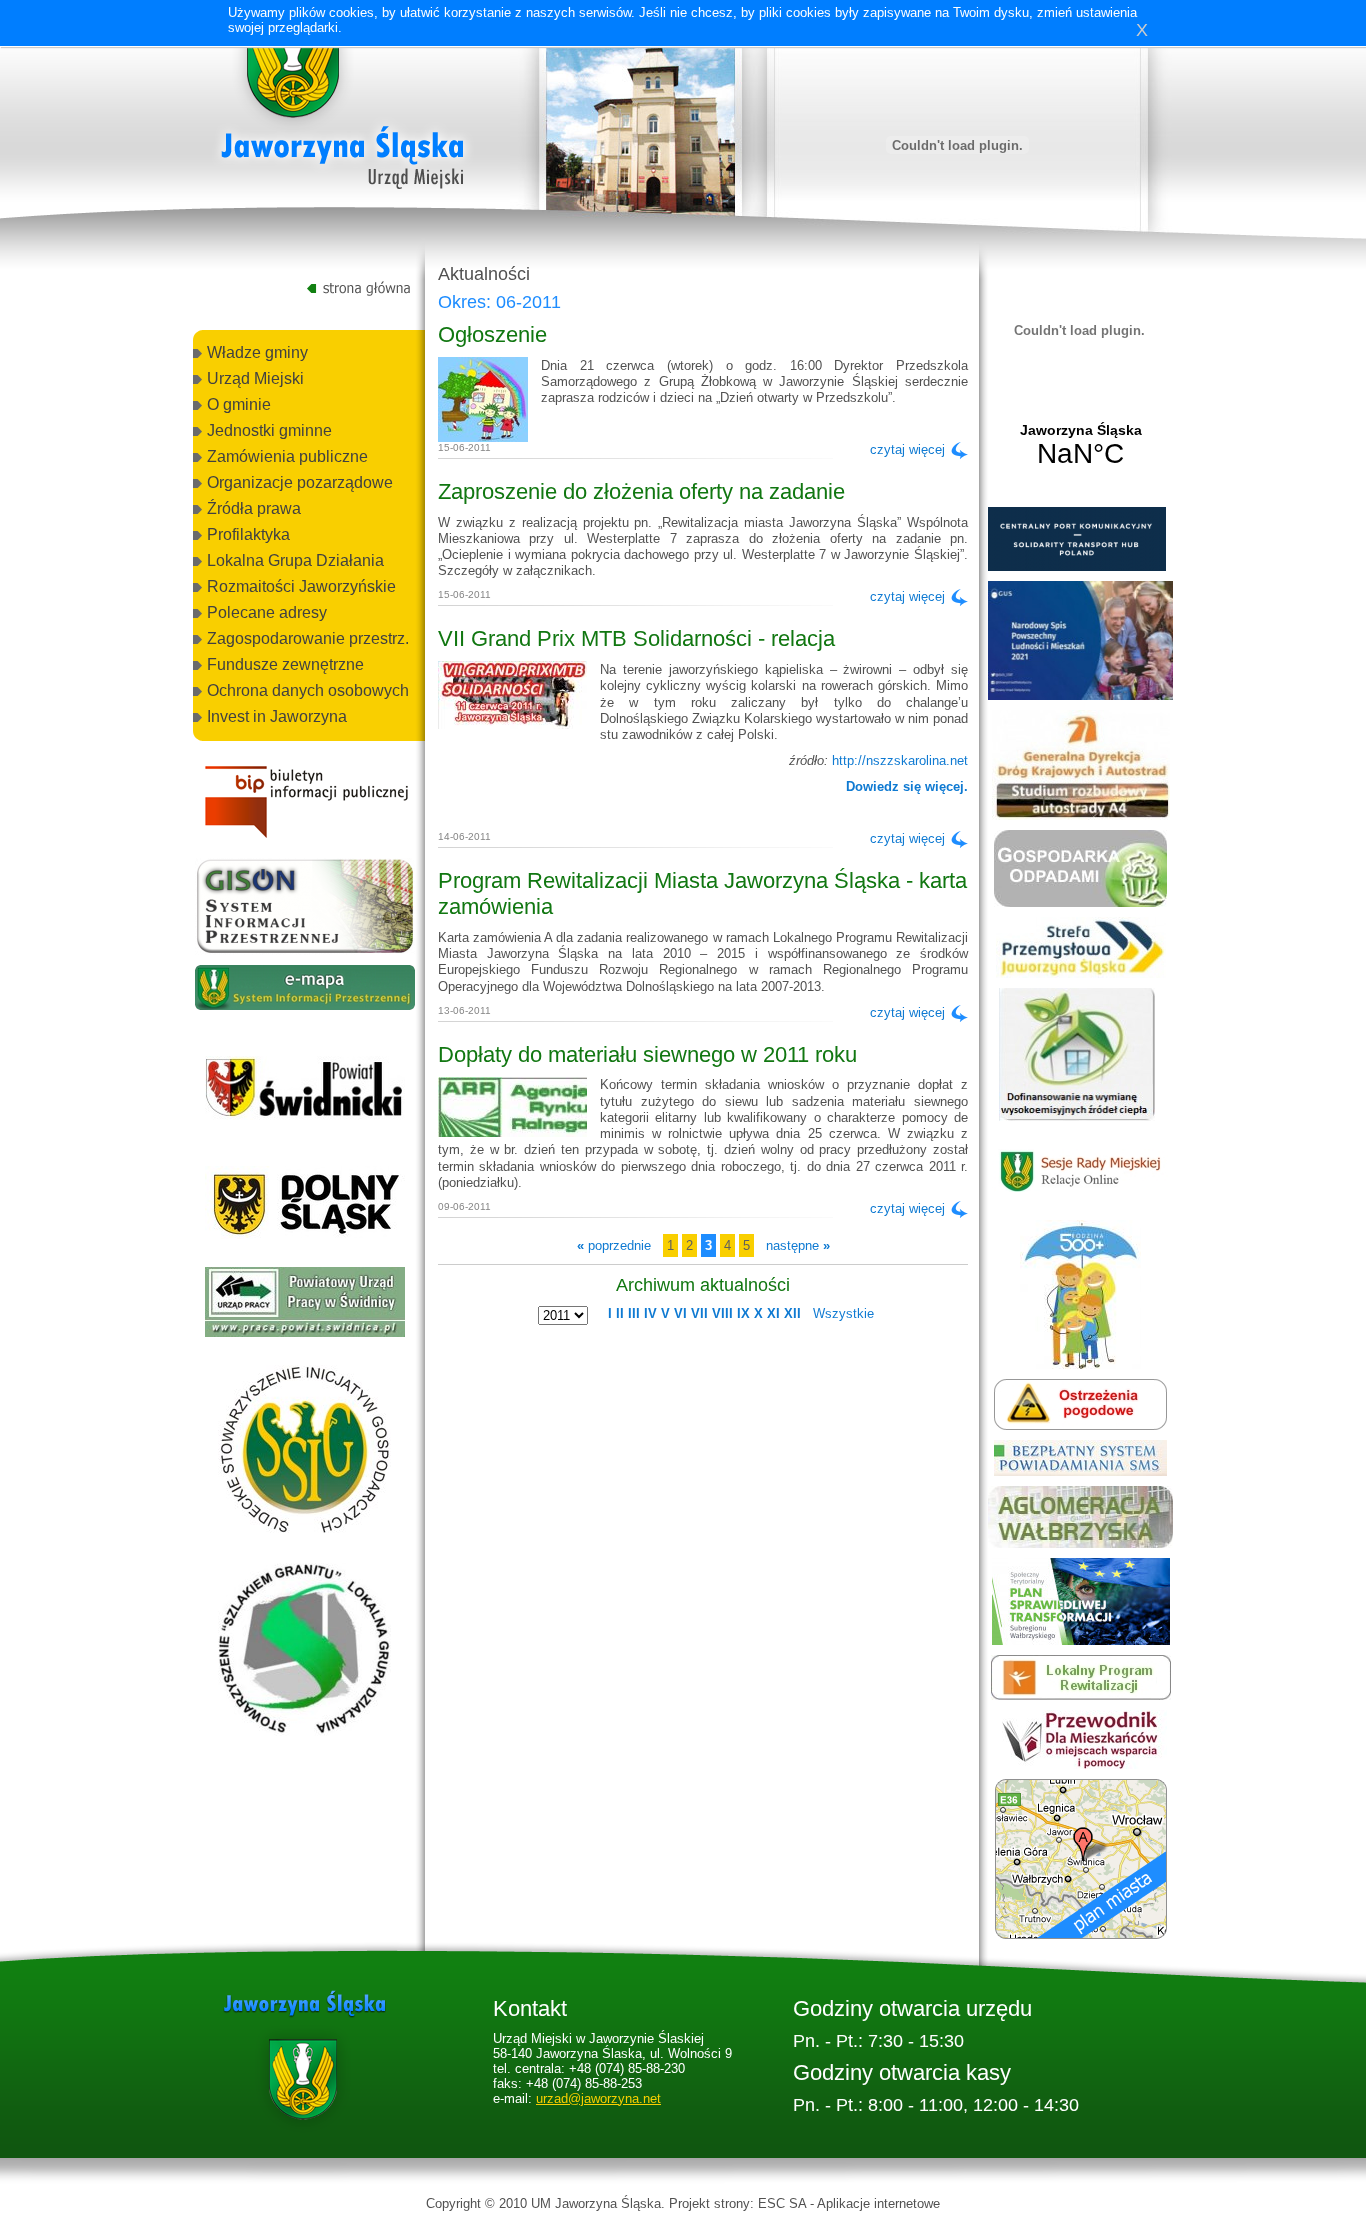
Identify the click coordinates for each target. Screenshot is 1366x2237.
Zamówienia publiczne (287, 456)
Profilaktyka (248, 534)
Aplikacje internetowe (878, 2203)
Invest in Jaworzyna (277, 716)
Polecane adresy (267, 612)
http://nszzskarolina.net (900, 760)
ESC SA (782, 2203)
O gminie (239, 404)
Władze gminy (257, 352)
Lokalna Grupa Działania (295, 560)
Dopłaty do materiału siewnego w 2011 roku (647, 1054)
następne (798, 1245)
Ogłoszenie (492, 334)
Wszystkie (843, 1313)
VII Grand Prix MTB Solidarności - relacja (636, 638)
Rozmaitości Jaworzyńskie (301, 586)
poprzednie (614, 1245)
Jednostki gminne (269, 430)
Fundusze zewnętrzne (285, 664)
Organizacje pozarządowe (300, 482)
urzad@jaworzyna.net (598, 2098)
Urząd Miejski (255, 378)
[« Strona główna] (343, 109)
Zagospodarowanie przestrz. (308, 638)
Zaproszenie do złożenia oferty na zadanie (641, 491)
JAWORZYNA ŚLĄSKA (1080, 446)
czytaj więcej (907, 449)
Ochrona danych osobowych (308, 690)
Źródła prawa (254, 508)
